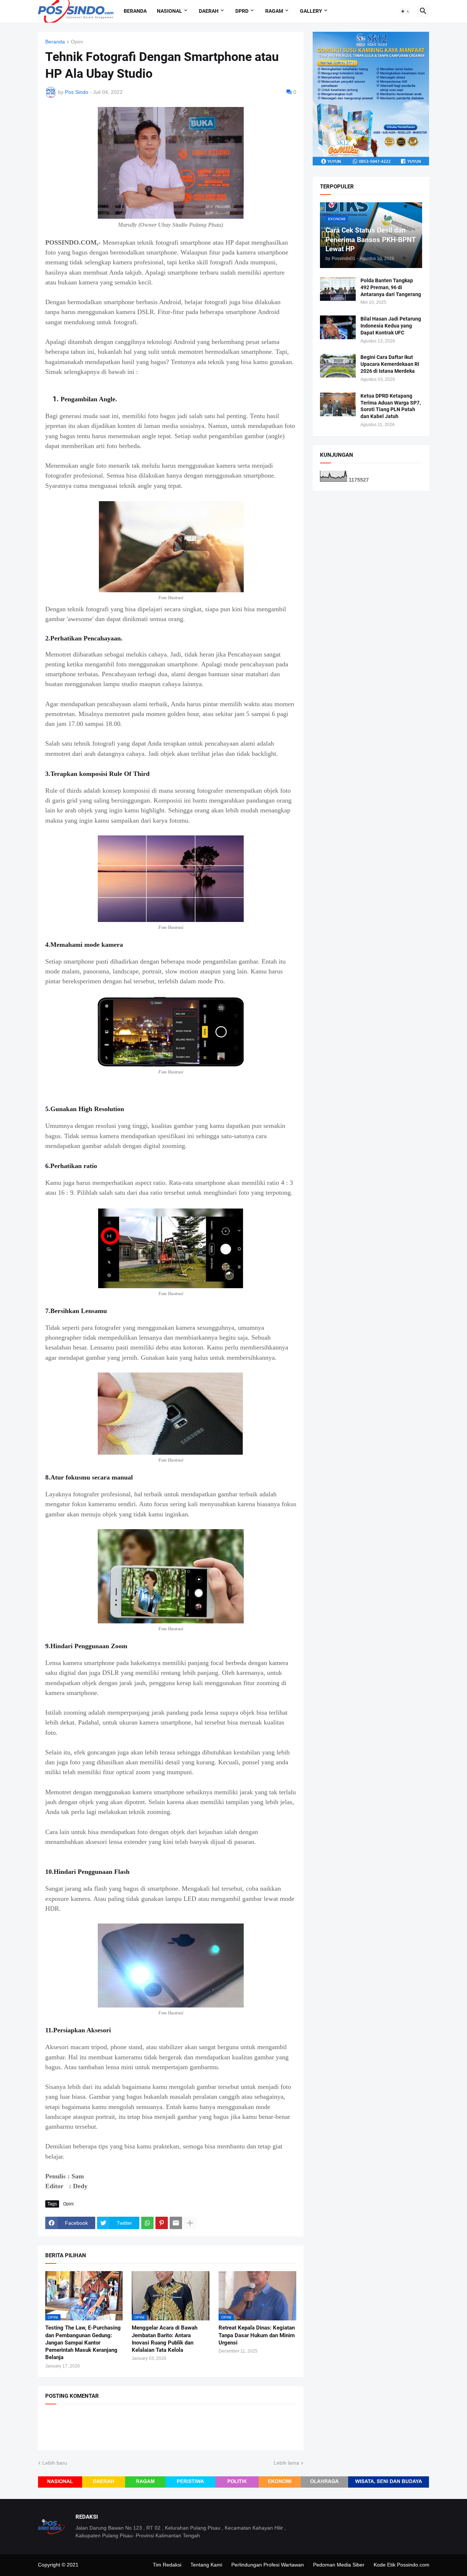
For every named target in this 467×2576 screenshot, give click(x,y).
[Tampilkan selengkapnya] (190, 2223)
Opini (77, 42)
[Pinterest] (162, 2223)
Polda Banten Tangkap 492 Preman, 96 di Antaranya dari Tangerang (391, 287)
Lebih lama (286, 2463)
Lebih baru (55, 2463)
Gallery (311, 11)
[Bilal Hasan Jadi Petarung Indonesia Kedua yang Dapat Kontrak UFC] (338, 327)
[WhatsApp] (147, 2223)
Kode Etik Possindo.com (402, 2565)
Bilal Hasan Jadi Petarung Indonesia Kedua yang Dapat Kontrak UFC (391, 326)
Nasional (169, 11)
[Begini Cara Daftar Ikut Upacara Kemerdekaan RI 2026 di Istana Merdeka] (338, 366)
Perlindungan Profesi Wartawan (268, 2565)
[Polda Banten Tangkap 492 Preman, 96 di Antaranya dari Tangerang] (338, 289)
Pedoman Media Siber (339, 2565)
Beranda (135, 11)
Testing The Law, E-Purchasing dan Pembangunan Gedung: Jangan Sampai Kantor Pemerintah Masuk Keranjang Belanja (83, 2342)
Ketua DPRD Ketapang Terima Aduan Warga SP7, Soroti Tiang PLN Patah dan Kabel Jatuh (391, 406)
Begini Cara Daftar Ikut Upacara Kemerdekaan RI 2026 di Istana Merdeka (390, 364)
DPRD (242, 11)
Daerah (209, 11)
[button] (405, 11)
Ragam (274, 11)
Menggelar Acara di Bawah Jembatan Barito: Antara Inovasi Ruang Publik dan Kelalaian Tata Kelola (165, 2339)
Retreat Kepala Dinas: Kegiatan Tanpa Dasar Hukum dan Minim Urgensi (257, 2335)
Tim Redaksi (167, 2565)
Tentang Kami (206, 2565)
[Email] (176, 2223)
